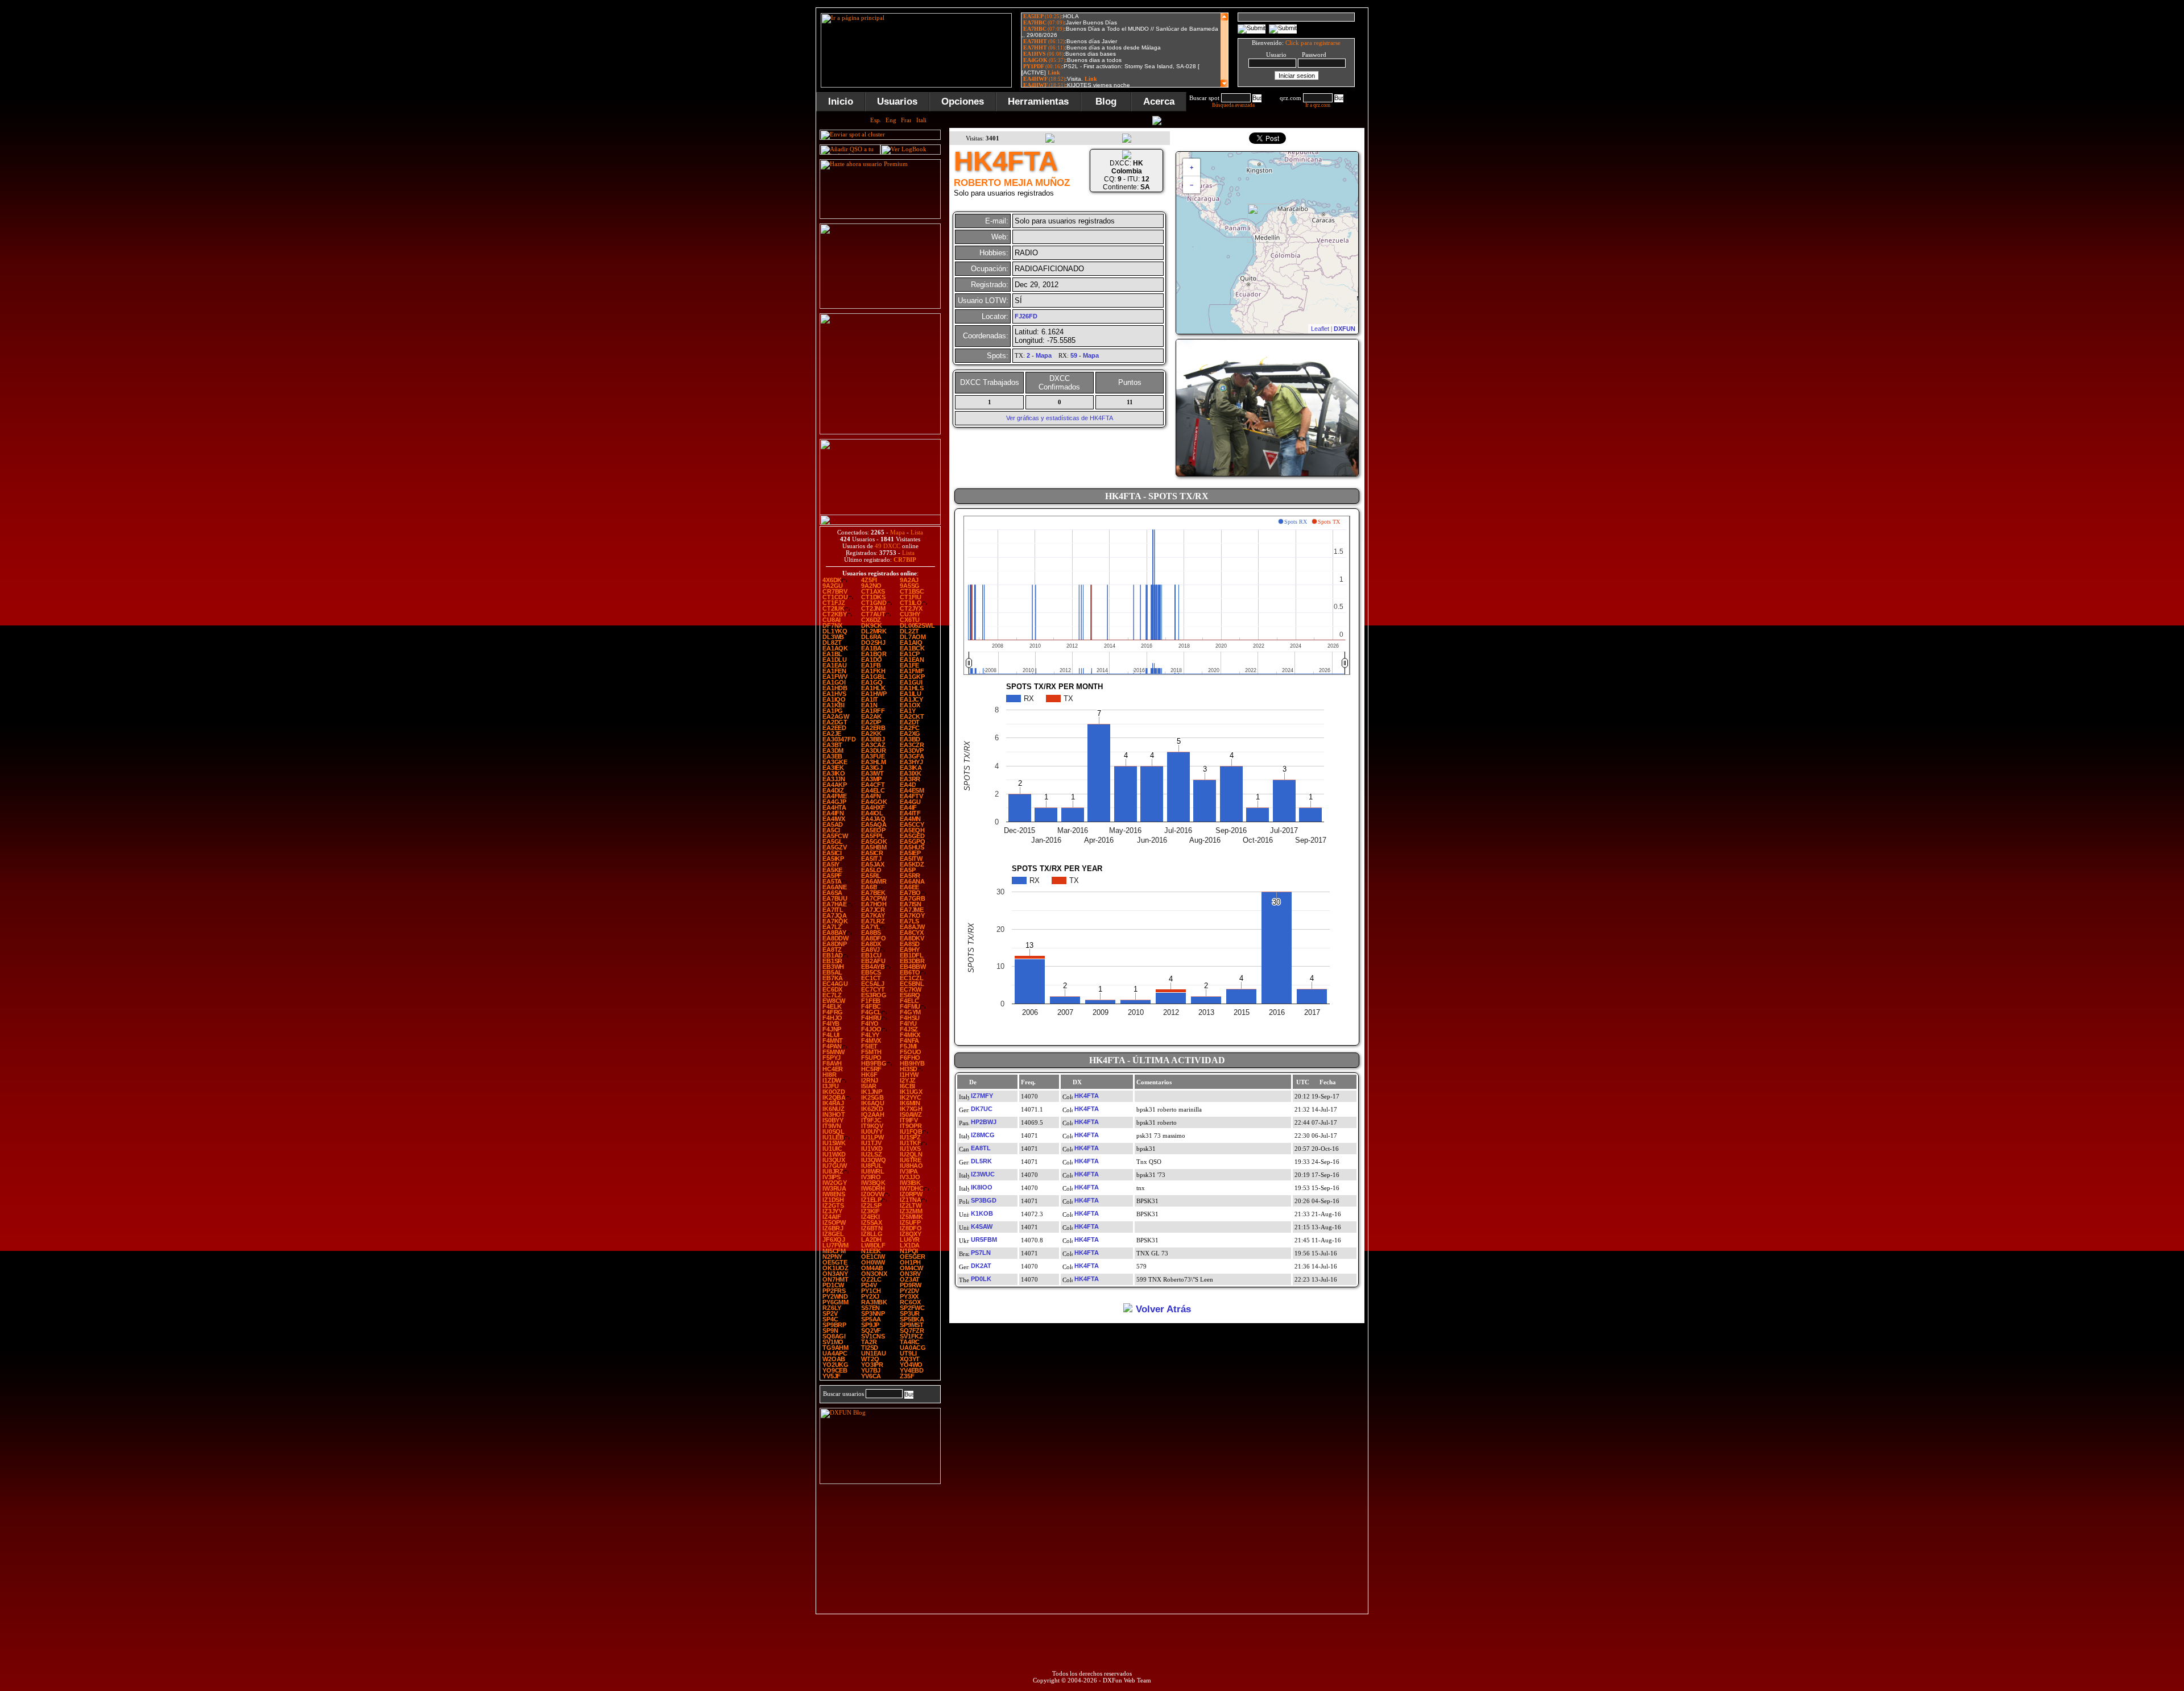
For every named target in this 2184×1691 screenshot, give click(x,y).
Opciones (963, 101)
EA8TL (981, 1148)
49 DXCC (888, 546)
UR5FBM (984, 1240)
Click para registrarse (1313, 43)
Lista (917, 532)
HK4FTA (1087, 1096)
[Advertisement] (1425, 179)
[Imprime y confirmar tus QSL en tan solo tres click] (880, 432)
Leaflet (1320, 329)
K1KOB (982, 1213)
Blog (1106, 101)
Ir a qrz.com (1318, 105)
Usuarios (897, 101)
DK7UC (982, 1109)
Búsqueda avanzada (1233, 105)
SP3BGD (984, 1200)
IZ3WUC (983, 1174)
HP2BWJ (984, 1122)
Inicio (841, 101)
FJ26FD (1026, 316)
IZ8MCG (983, 1135)
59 (1074, 355)
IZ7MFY (982, 1096)
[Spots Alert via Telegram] (880, 306)
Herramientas (1038, 101)
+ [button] (1192, 167)
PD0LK (981, 1279)
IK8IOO (982, 1187)
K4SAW (982, 1226)
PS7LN (981, 1253)
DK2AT (981, 1266)
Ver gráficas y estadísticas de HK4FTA (1060, 418)
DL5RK (981, 1161)
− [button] (1192, 185)
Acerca (1159, 101)
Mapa (897, 532)
